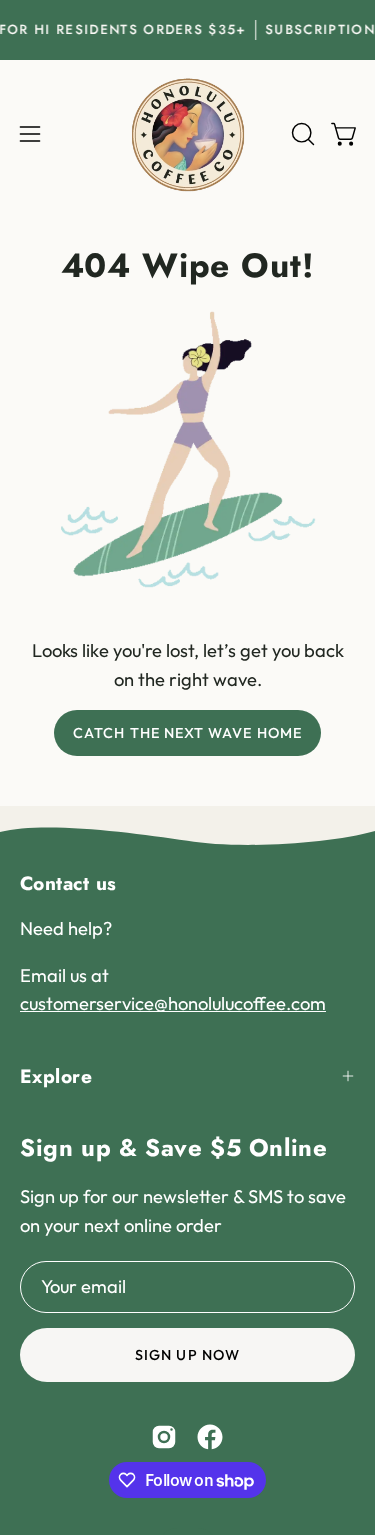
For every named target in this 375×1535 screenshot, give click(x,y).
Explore (56, 1076)
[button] (301, 134)
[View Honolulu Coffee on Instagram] (164, 1437)
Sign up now (187, 1355)
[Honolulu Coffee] (188, 134)
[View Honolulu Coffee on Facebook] (210, 1437)
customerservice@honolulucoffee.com (173, 1003)
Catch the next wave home (187, 733)
